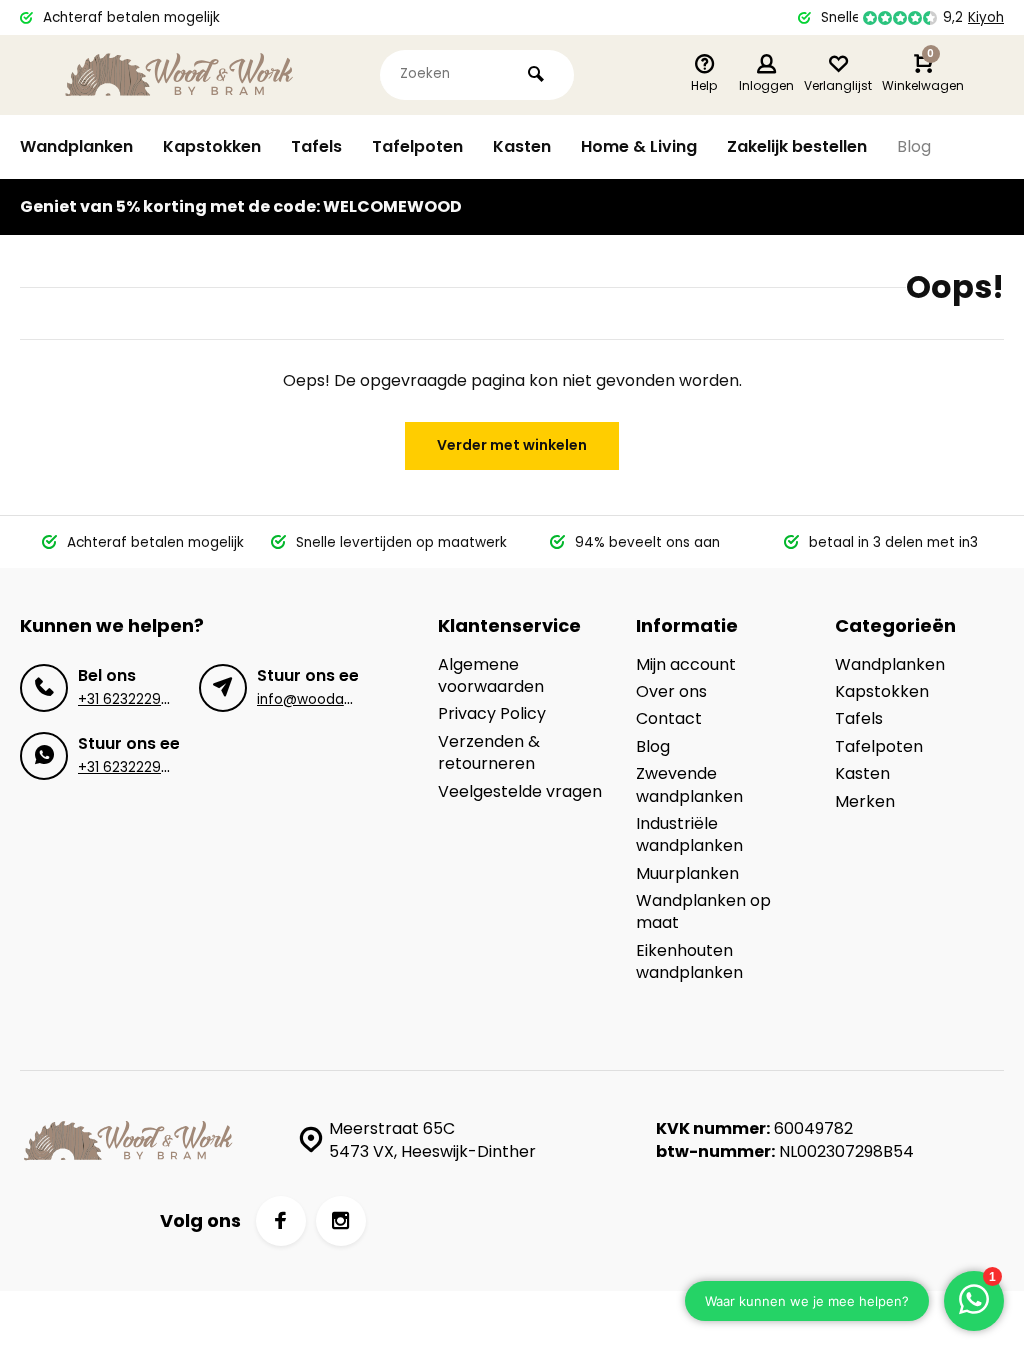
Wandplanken (76, 146)
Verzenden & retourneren (489, 753)
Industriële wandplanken (689, 835)
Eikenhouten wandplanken (689, 962)
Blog (914, 146)
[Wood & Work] (180, 75)
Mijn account (686, 665)
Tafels (316, 146)
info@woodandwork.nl (332, 699)
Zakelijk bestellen (797, 146)
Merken (865, 802)
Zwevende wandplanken (689, 785)
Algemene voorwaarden (491, 676)
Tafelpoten (417, 146)
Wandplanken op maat (703, 912)
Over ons (671, 692)
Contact (669, 719)
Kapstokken (212, 146)
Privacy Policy (492, 714)
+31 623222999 (128, 699)
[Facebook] (281, 1221)
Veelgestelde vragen (520, 792)
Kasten (522, 146)
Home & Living (639, 146)
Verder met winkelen (512, 445)
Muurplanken (687, 874)
